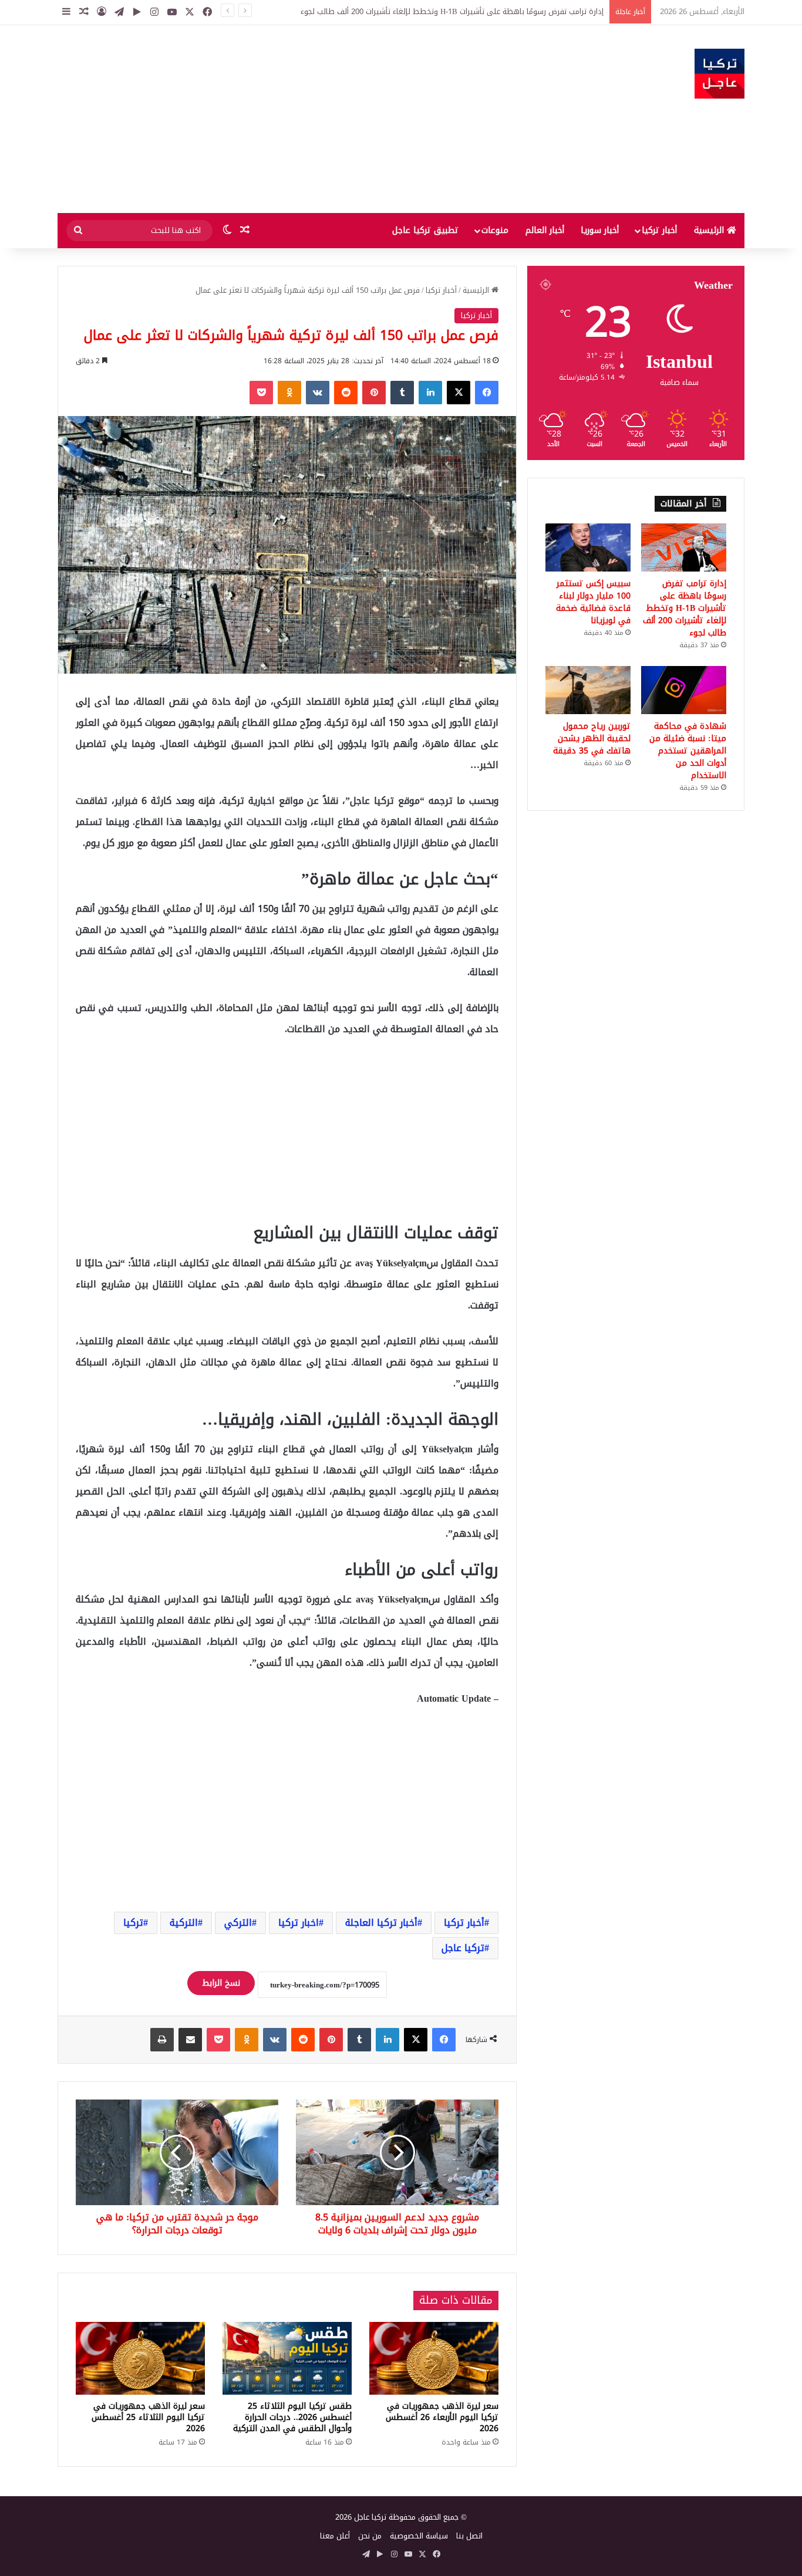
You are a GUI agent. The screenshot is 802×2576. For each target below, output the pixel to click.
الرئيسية (710, 230)
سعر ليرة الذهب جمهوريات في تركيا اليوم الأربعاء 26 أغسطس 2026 (442, 2417)
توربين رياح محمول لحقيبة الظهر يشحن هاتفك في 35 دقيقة (592, 738)
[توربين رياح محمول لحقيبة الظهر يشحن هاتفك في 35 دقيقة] (588, 690)
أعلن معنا (335, 2536)
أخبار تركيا (659, 230)
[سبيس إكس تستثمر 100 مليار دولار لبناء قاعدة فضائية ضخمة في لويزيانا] (588, 547)
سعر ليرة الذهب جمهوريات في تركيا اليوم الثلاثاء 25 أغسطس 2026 (148, 2417)
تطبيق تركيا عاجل (425, 230)
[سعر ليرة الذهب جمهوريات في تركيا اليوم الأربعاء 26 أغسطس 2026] (434, 2358)
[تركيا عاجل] (720, 74)
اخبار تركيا (299, 1923)
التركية (184, 1923)
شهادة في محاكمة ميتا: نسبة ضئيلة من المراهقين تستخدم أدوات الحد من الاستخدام (688, 751)
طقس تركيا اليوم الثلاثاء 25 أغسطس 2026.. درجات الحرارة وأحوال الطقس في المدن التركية (292, 2417)
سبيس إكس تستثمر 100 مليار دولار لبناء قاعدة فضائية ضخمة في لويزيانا (593, 602)
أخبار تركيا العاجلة (381, 1923)
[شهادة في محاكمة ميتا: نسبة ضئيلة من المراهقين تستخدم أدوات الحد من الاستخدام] (684, 690)
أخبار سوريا (600, 230)
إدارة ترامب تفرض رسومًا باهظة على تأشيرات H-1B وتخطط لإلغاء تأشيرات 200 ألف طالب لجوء (452, 11)
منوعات (495, 230)
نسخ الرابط (221, 1983)
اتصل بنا (469, 2536)
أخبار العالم (545, 230)
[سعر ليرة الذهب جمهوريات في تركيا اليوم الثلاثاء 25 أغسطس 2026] (140, 2358)
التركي (238, 1923)
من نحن (370, 2536)
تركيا (133, 1923)
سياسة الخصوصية (419, 2536)
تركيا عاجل (463, 1948)
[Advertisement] (284, 119)
